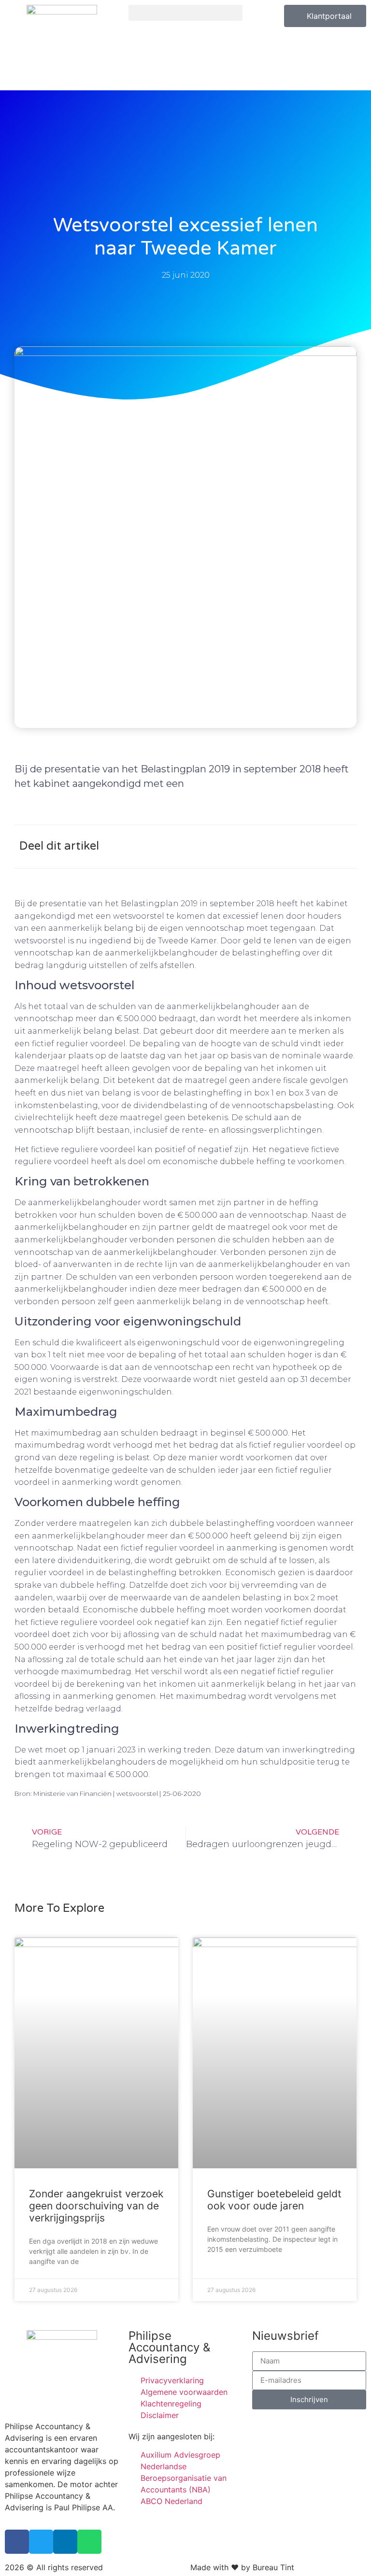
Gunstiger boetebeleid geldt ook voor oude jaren (274, 2200)
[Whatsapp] (89, 2542)
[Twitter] (41, 2542)
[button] (185, 13)
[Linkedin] (65, 2542)
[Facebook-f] (17, 2542)
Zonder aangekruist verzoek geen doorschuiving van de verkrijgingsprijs (96, 2206)
